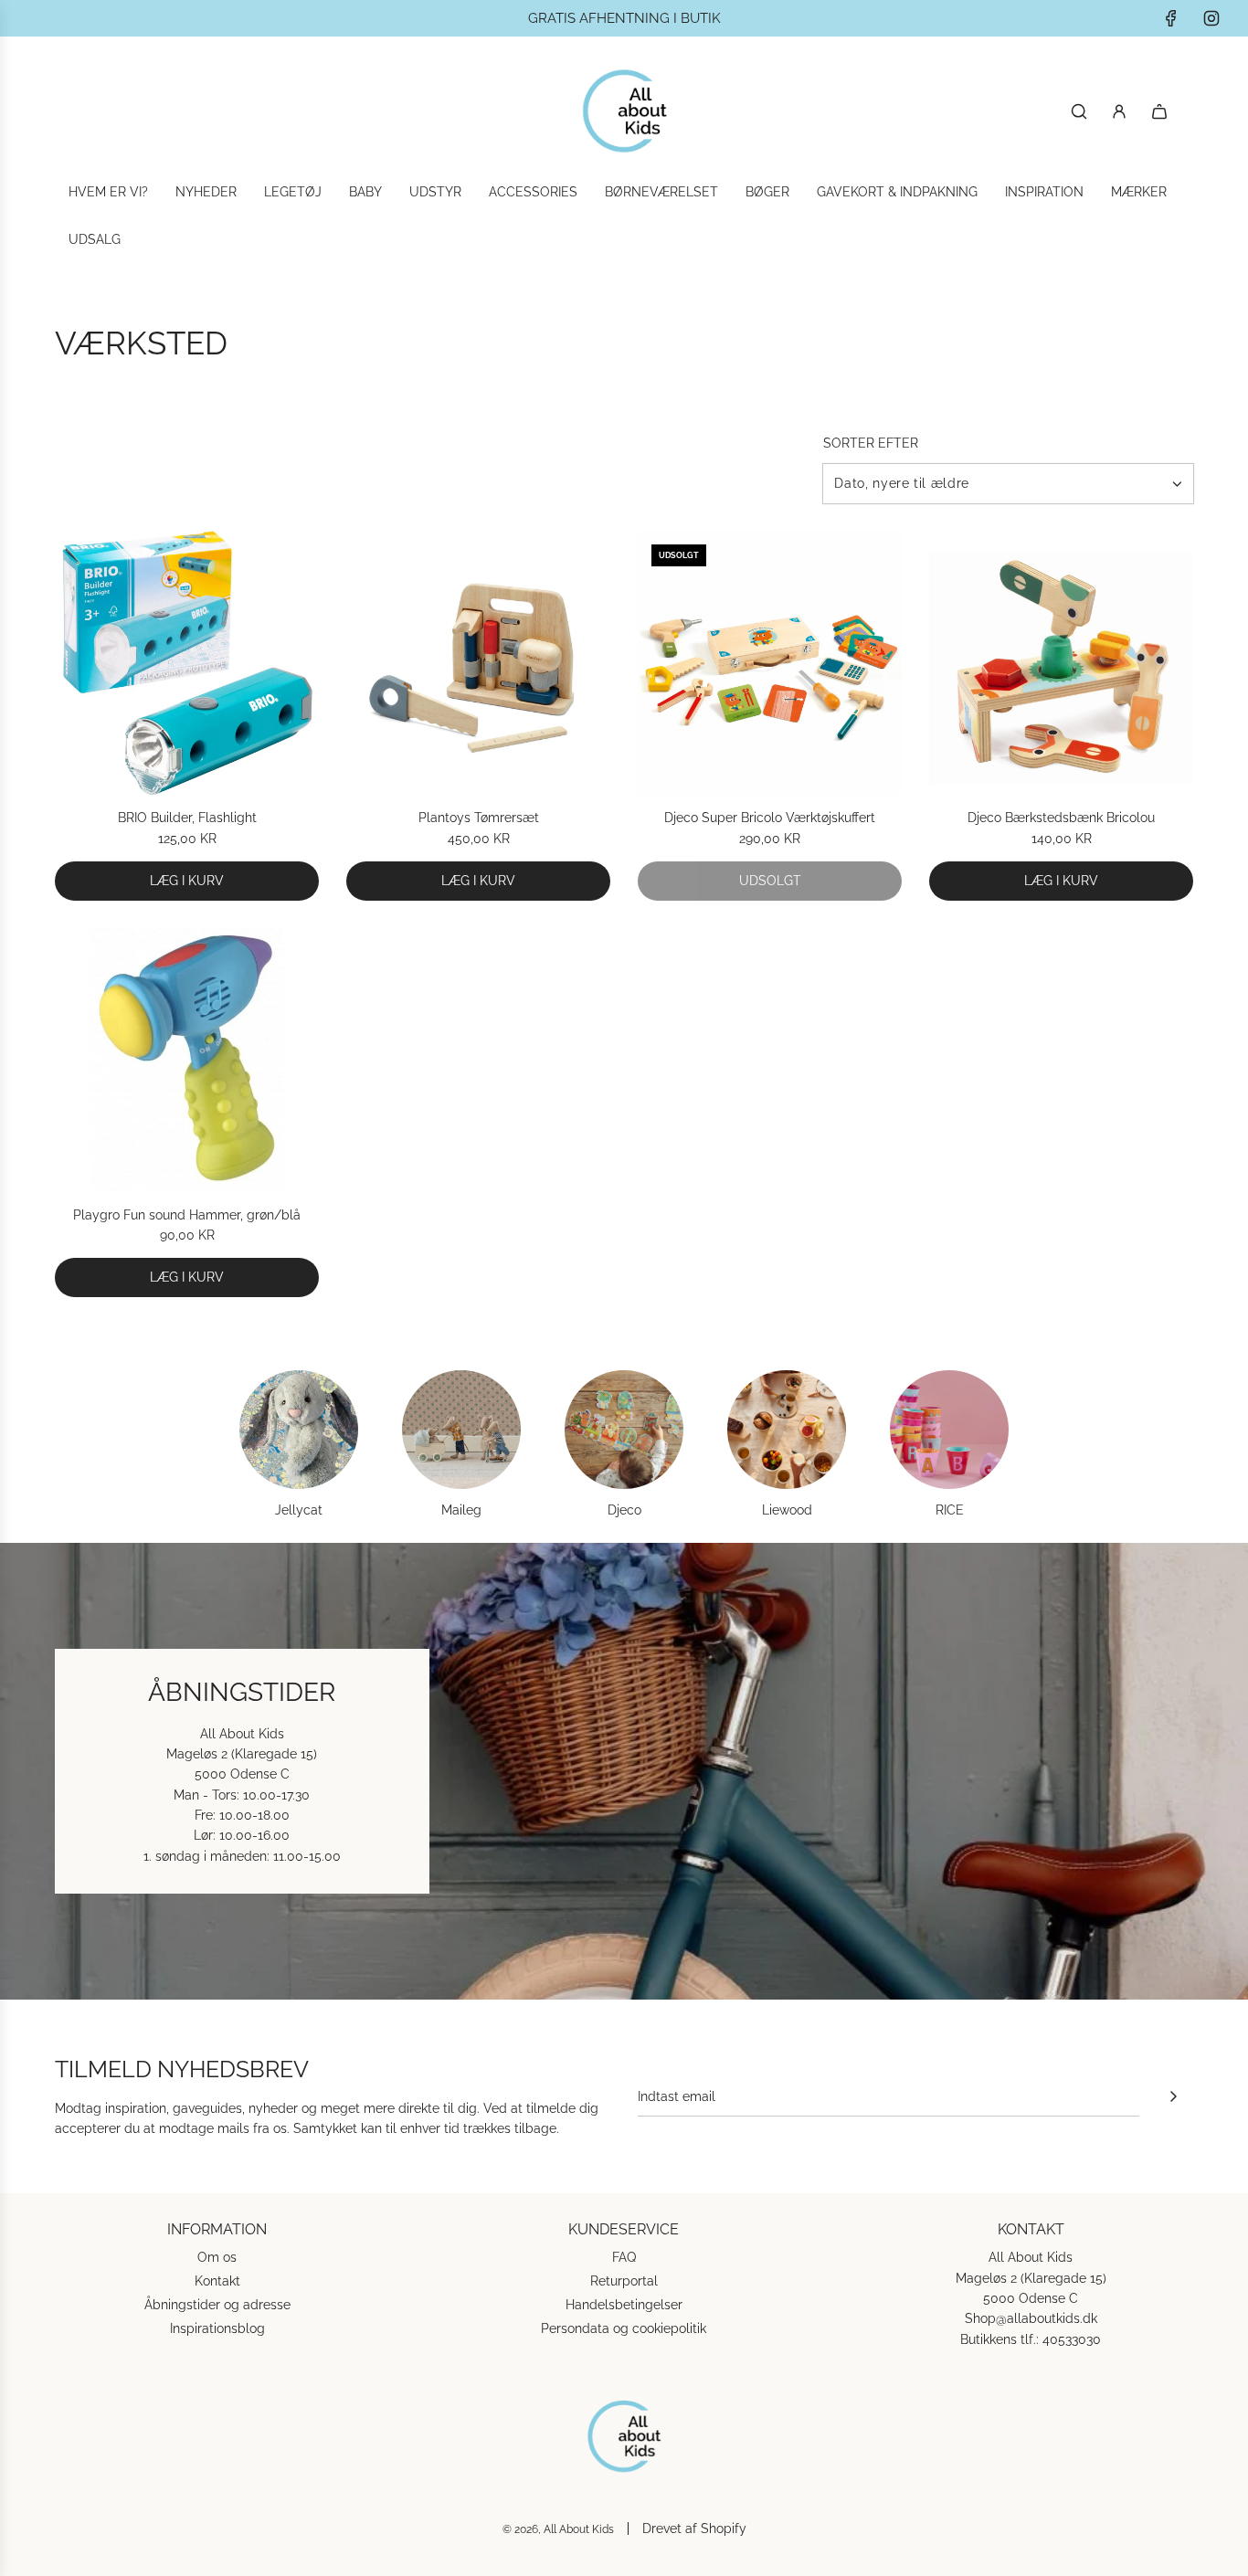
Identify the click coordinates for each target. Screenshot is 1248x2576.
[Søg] (1079, 111)
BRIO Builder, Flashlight (187, 818)
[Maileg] (461, 1430)
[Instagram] (1211, 18)
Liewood (787, 1510)
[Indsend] (1173, 2096)
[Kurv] (1159, 111)
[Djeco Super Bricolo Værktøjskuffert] (770, 663)
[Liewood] (787, 1430)
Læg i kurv (187, 881)
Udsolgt (770, 881)
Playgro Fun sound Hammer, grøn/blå (187, 1215)
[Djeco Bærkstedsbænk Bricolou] (1061, 663)
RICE (950, 1510)
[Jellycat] (299, 1430)
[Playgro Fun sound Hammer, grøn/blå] (187, 1060)
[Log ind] (1119, 111)
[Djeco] (624, 1430)
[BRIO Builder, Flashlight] (187, 663)
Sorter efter (871, 443)
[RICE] (949, 1430)
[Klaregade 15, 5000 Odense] (624, 1771)
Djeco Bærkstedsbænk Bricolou (1061, 818)
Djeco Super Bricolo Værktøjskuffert (770, 818)
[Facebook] (1171, 18)
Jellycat (299, 1510)
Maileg (461, 1510)
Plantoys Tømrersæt (479, 818)
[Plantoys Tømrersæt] (478, 663)
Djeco (624, 1510)
